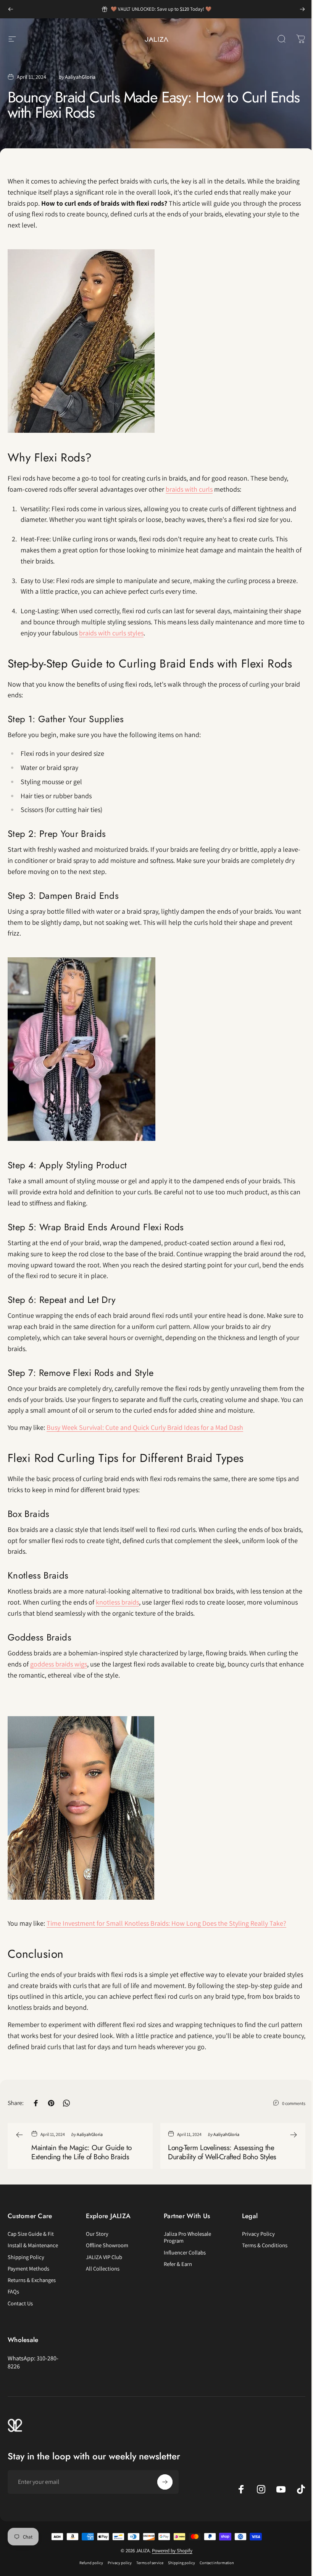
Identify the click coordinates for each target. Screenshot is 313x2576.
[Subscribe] (165, 2482)
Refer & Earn (178, 2264)
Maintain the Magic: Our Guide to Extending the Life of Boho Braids (81, 2152)
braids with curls (189, 489)
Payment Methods (28, 2269)
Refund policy (91, 2563)
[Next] (302, 9)
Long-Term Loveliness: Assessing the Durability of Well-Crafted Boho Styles (222, 2152)
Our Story (97, 2234)
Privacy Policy (258, 2234)
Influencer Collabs (185, 2253)
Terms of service (150, 2563)
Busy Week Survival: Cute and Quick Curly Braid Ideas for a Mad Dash (145, 1427)
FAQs (13, 2292)
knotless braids (117, 1602)
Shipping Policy (26, 2257)
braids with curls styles (111, 633)
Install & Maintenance (33, 2245)
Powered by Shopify (172, 2551)
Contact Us (20, 2303)
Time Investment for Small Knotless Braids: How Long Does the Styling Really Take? (166, 1923)
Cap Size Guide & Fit (31, 2234)
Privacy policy (120, 2563)
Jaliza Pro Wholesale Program (187, 2237)
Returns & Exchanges (32, 2280)
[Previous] (11, 9)
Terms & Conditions (265, 2245)
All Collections (103, 2269)
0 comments (294, 2103)
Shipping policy (182, 2563)
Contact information (217, 2563)
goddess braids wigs (59, 1664)
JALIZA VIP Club (104, 2257)
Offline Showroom (107, 2245)
